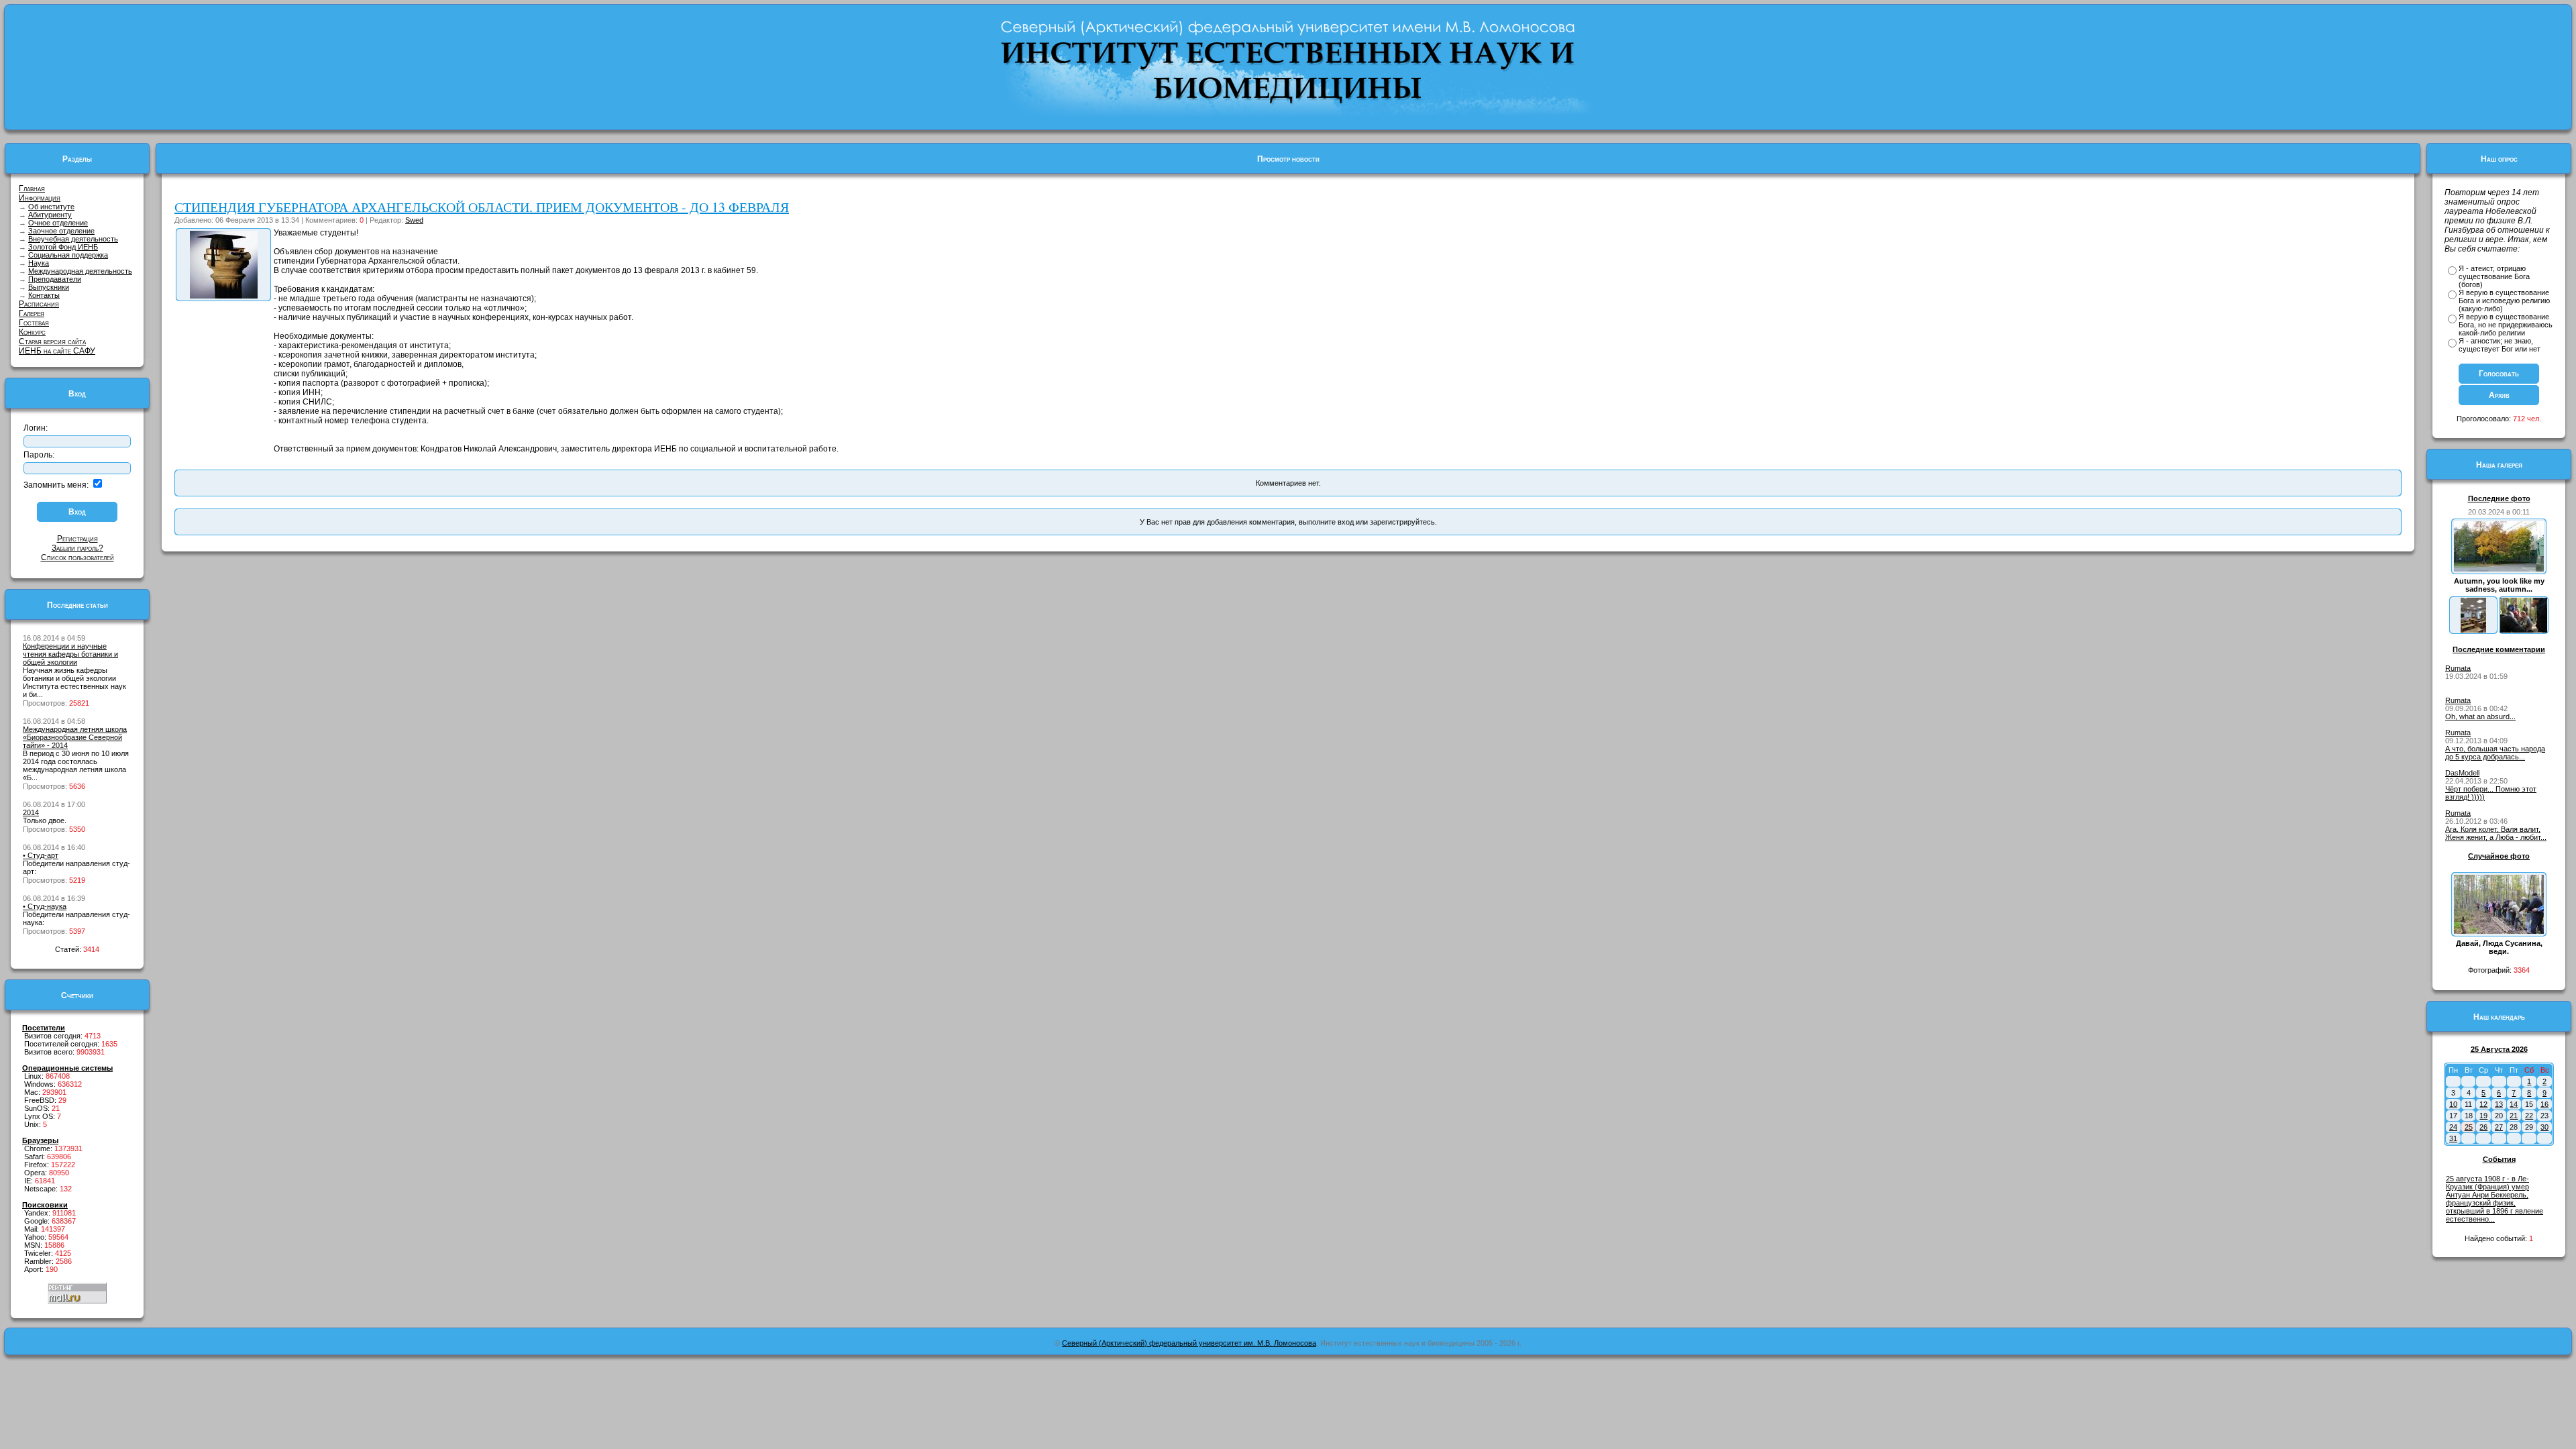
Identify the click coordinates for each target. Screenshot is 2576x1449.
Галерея (32, 313)
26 (2483, 1127)
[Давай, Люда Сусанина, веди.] (2499, 931)
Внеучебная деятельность (73, 239)
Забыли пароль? (77, 548)
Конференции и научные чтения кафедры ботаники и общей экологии (70, 654)
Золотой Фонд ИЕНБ (63, 247)
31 (2453, 1138)
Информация (40, 198)
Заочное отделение (61, 231)
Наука (39, 263)
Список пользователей (77, 557)
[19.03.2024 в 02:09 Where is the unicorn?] (2473, 630)
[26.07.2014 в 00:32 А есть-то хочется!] (2524, 630)
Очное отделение (58, 223)
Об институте (51, 207)
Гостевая (34, 323)
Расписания (39, 304)
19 (2483, 1116)
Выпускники (49, 287)
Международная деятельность (80, 271)
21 (2514, 1116)
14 (2514, 1104)
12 (2483, 1104)
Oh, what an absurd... (2480, 716)
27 (2499, 1127)
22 (2529, 1116)
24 (2453, 1127)
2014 (31, 812)
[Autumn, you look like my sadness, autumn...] (2499, 569)
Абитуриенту (50, 215)
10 (2453, 1104)
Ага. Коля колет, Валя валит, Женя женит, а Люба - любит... (2496, 833)
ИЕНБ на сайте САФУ (57, 351)
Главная (32, 189)
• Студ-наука (45, 906)
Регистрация (77, 539)
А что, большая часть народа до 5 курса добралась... (2495, 753)
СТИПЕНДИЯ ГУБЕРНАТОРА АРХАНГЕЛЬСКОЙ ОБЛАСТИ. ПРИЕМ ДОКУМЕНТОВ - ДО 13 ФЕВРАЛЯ (482, 207)
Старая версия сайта (52, 341)
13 (2499, 1104)
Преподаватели (55, 279)
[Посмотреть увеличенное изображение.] (224, 296)
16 (2544, 1104)
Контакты (44, 295)
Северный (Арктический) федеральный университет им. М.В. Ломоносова (1189, 1343)
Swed (414, 220)
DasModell (2462, 773)
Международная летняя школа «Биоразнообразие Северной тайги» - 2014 (75, 737)
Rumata (2458, 668)
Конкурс (32, 332)
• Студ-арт (41, 855)
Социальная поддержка (68, 255)
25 (2469, 1127)
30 (2544, 1127)
